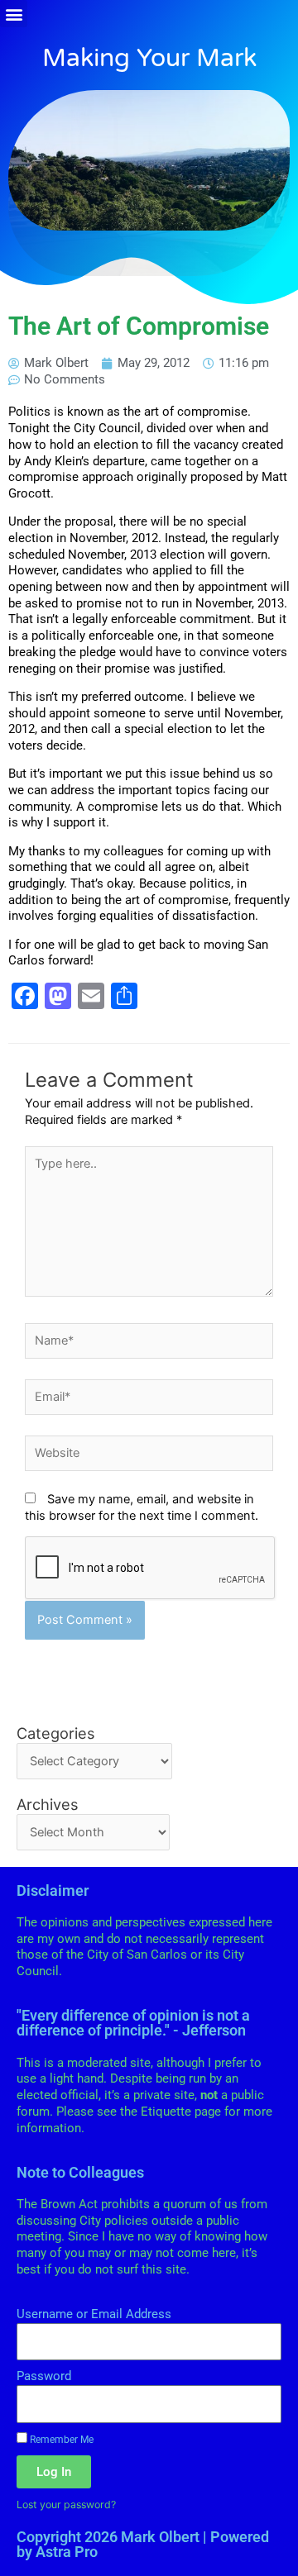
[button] (14, 14)
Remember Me (60, 2439)
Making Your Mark (149, 58)
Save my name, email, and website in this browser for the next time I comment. (142, 1507)
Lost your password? (66, 2505)
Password (44, 2376)
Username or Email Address (94, 2314)
